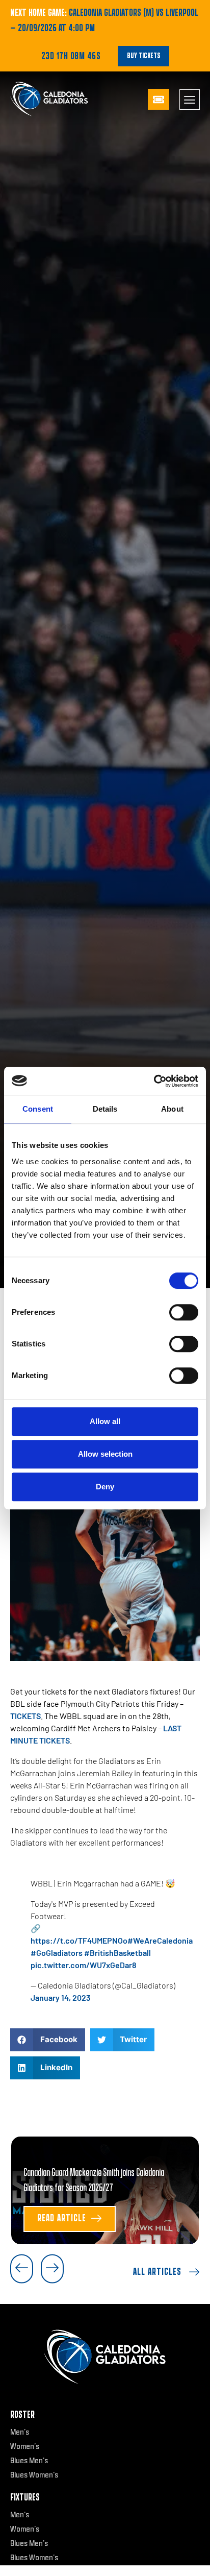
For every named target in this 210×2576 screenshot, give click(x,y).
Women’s (25, 2446)
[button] (48, 2040)
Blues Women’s (34, 2475)
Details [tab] (105, 1109)
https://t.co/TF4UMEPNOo (79, 1940)
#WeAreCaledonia (160, 1940)
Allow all (105, 1421)
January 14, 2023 (61, 1997)
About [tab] (172, 1109)
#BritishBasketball (117, 1953)
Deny (105, 1487)
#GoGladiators (57, 1953)
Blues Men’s (29, 2461)
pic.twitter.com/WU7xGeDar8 (84, 1965)
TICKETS (25, 1716)
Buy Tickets (143, 56)
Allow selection (105, 1454)
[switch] (184, 1312)
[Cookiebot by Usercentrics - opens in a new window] (154, 1081)
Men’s (20, 2432)
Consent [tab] (38, 1109)
